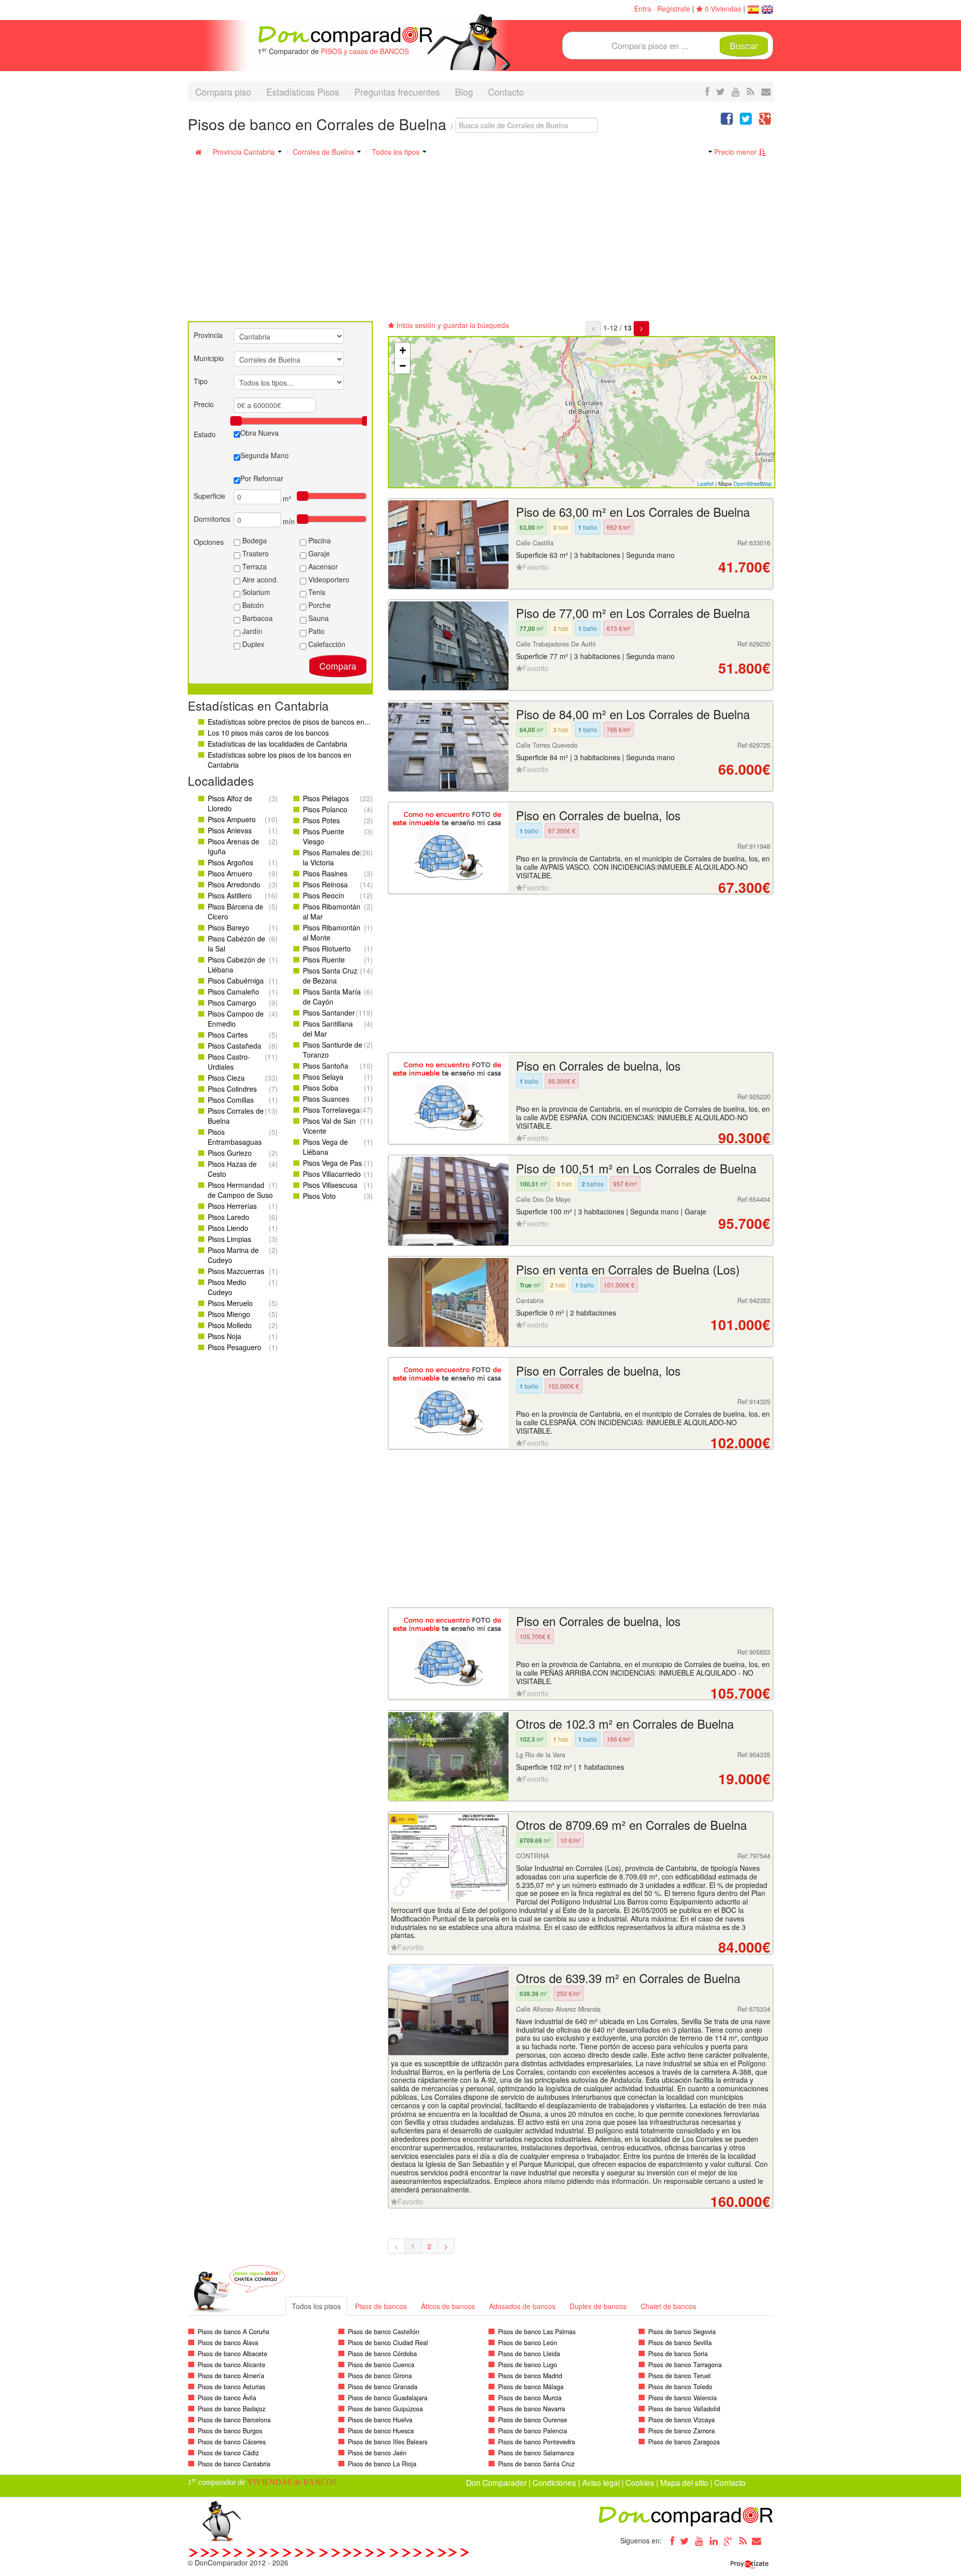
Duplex (252, 644)
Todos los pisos (316, 2306)
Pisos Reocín (324, 895)
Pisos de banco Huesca (381, 2431)
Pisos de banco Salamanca (536, 2453)
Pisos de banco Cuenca (381, 2365)
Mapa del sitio (684, 2482)
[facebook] (707, 91)
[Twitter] (685, 2540)
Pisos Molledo (230, 1325)
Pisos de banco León (528, 2343)
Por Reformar (262, 478)
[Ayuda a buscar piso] (766, 91)
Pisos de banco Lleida (529, 2354)
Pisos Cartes (228, 1035)
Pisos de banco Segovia (682, 2332)
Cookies (640, 2482)
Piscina (319, 540)
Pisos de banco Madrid (530, 2376)
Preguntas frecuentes (397, 92)
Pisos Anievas (230, 830)
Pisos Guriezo (230, 1153)
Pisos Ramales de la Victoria (331, 857)
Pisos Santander (329, 1013)
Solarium (255, 592)
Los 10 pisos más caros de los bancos (268, 733)
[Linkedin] (714, 2540)
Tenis (316, 592)
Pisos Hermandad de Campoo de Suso (240, 1190)
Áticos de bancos (448, 2306)
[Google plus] (728, 2540)
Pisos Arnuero (230, 873)
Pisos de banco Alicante (231, 2365)
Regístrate (674, 9)
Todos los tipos (397, 152)
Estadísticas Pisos (303, 92)
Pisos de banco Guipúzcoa (385, 2409)
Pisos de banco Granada (383, 2387)
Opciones (209, 542)
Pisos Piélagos (326, 798)
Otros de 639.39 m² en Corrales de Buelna (628, 1978)
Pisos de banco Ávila (227, 2398)
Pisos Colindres (232, 1089)
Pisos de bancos (381, 2306)
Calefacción (326, 644)
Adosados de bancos (522, 2306)
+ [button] (403, 350)
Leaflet (705, 483)
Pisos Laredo (228, 1217)
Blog (464, 92)
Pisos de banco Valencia (682, 2398)
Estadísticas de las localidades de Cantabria (278, 744)
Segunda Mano (265, 455)
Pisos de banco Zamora (681, 2431)
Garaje (318, 553)
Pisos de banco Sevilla (680, 2343)
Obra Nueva (260, 433)
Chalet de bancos (668, 2306)
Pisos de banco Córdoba (382, 2354)
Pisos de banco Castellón (384, 2332)
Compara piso (223, 92)
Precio (204, 404)
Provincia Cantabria (245, 152)
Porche (319, 605)
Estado (205, 434)
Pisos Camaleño (233, 992)
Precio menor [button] (736, 152)
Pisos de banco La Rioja (382, 2464)
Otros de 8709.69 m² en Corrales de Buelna (631, 1825)
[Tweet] (746, 121)
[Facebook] (670, 2540)
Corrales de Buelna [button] (324, 152)
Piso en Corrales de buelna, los (598, 815)
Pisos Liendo (228, 1228)
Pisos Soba (321, 1088)
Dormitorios (212, 519)
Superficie (209, 496)
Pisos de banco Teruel (679, 2376)
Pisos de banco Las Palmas (537, 2332)
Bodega (254, 540)
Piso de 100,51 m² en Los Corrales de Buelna (636, 1168)
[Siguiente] (641, 329)
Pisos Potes (321, 820)
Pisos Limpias (229, 1239)
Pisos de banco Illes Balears (388, 2442)
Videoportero (328, 579)
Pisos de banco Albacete (232, 2354)
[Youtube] (699, 2540)
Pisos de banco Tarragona (685, 2365)
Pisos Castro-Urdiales (229, 1062)
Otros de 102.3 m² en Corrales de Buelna (625, 1724)
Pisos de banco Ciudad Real (388, 2343)
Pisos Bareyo (228, 927)
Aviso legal (601, 2482)
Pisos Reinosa (325, 884)
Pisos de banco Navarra (532, 2409)
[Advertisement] (480, 246)
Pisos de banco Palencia (533, 2431)
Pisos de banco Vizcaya (681, 2420)
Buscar (744, 45)
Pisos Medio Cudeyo (227, 1287)
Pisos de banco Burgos (230, 2431)
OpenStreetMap (753, 483)
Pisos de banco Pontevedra (537, 2442)
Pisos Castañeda (234, 1046)
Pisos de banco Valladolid (684, 2409)
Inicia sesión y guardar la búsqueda (452, 325)
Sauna (318, 618)
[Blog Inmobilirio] (743, 2540)
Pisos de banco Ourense (533, 2420)
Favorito (536, 567)
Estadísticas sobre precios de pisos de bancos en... (289, 722)
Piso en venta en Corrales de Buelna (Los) (628, 1269)
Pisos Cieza (226, 1078)
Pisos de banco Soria (678, 2354)
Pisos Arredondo (234, 884)
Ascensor (322, 566)
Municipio (209, 358)
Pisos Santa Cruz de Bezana (330, 976)
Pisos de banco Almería (231, 2376)
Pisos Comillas (231, 1100)
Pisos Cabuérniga (236, 981)
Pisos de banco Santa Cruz (536, 2464)
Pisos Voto (319, 1196)
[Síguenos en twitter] (720, 91)
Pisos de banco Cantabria (234, 2464)
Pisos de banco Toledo (680, 2387)
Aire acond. (259, 579)
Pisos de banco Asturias (231, 2387)
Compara (338, 666)
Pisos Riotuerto (327, 948)
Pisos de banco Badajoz (231, 2409)
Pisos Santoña (326, 1066)
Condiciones (554, 2482)
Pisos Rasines (325, 873)
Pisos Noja (224, 1336)
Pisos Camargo (232, 1003)
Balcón (252, 605)
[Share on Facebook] (727, 121)
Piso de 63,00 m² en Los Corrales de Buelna (633, 512)
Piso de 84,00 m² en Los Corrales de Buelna (633, 714)
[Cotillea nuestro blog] (751, 91)
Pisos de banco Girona (380, 2376)
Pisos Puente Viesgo (324, 836)
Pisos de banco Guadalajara (388, 2398)
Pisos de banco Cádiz (228, 2453)
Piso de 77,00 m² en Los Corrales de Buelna (633, 613)
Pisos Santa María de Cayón (332, 997)
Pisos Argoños (230, 862)
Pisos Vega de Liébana (325, 1147)
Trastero (255, 553)
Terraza (254, 566)
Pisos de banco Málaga (531, 2387)
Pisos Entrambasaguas (235, 1137)
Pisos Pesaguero (234, 1347)
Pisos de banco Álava (228, 2343)
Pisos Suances (326, 1099)
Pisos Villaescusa (330, 1185)
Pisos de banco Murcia (530, 2398)
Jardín (251, 631)
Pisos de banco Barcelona (234, 2420)
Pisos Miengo (229, 1314)
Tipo (201, 381)
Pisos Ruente (324, 959)
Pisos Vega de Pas (332, 1163)
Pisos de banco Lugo (528, 2365)
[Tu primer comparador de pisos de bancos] (345, 35)
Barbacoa (257, 618)
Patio (315, 631)
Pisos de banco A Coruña (233, 2332)
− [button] (403, 366)
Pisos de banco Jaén (377, 2453)
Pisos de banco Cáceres (232, 2442)
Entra (643, 9)
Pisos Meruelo (230, 1303)
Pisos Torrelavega (331, 1110)
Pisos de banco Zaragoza (684, 2442)
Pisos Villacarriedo (332, 1174)
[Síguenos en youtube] (736, 91)
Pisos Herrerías (232, 1206)
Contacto (506, 92)
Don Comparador (496, 2482)
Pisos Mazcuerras (236, 1271)
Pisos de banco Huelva (380, 2420)
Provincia (208, 335)
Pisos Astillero (230, 895)
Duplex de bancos (598, 2306)
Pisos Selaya (323, 1077)
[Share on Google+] (765, 121)
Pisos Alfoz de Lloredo (230, 803)
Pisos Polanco (325, 809)
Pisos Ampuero (232, 819)
